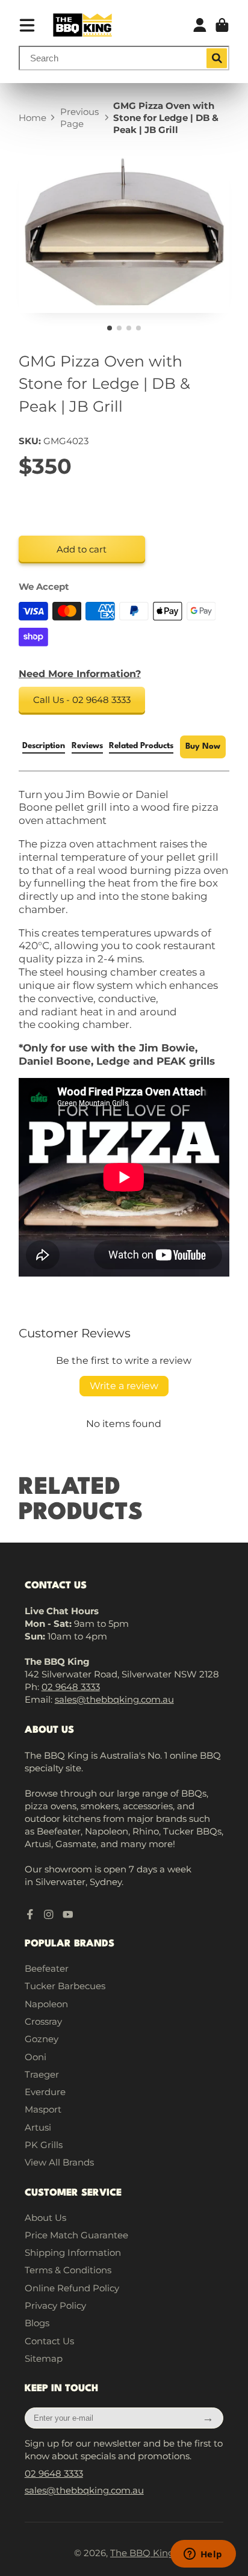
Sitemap (44, 2358)
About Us (45, 2218)
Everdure (45, 2092)
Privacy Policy (55, 2305)
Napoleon (46, 2004)
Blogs (37, 2323)
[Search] (217, 58)
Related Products (141, 746)
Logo (82, 25)
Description (44, 746)
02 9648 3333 (71, 1687)
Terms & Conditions (68, 2270)
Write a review (124, 1386)
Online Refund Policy (72, 2288)
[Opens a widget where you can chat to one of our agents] (203, 2555)
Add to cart (82, 549)
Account (200, 25)
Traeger (42, 2074)
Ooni (36, 2057)
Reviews (87, 746)
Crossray (43, 2021)
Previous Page (79, 118)
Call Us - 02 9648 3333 (82, 700)
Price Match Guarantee (76, 2235)
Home (33, 118)
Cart (222, 25)
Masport (43, 2109)
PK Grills (44, 2145)
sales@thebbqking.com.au (114, 1699)
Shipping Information (73, 2252)
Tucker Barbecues (65, 1986)
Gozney (42, 2039)
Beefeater (47, 1968)
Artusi (38, 2127)
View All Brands (59, 2162)
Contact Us (49, 2341)
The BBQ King (142, 2553)
